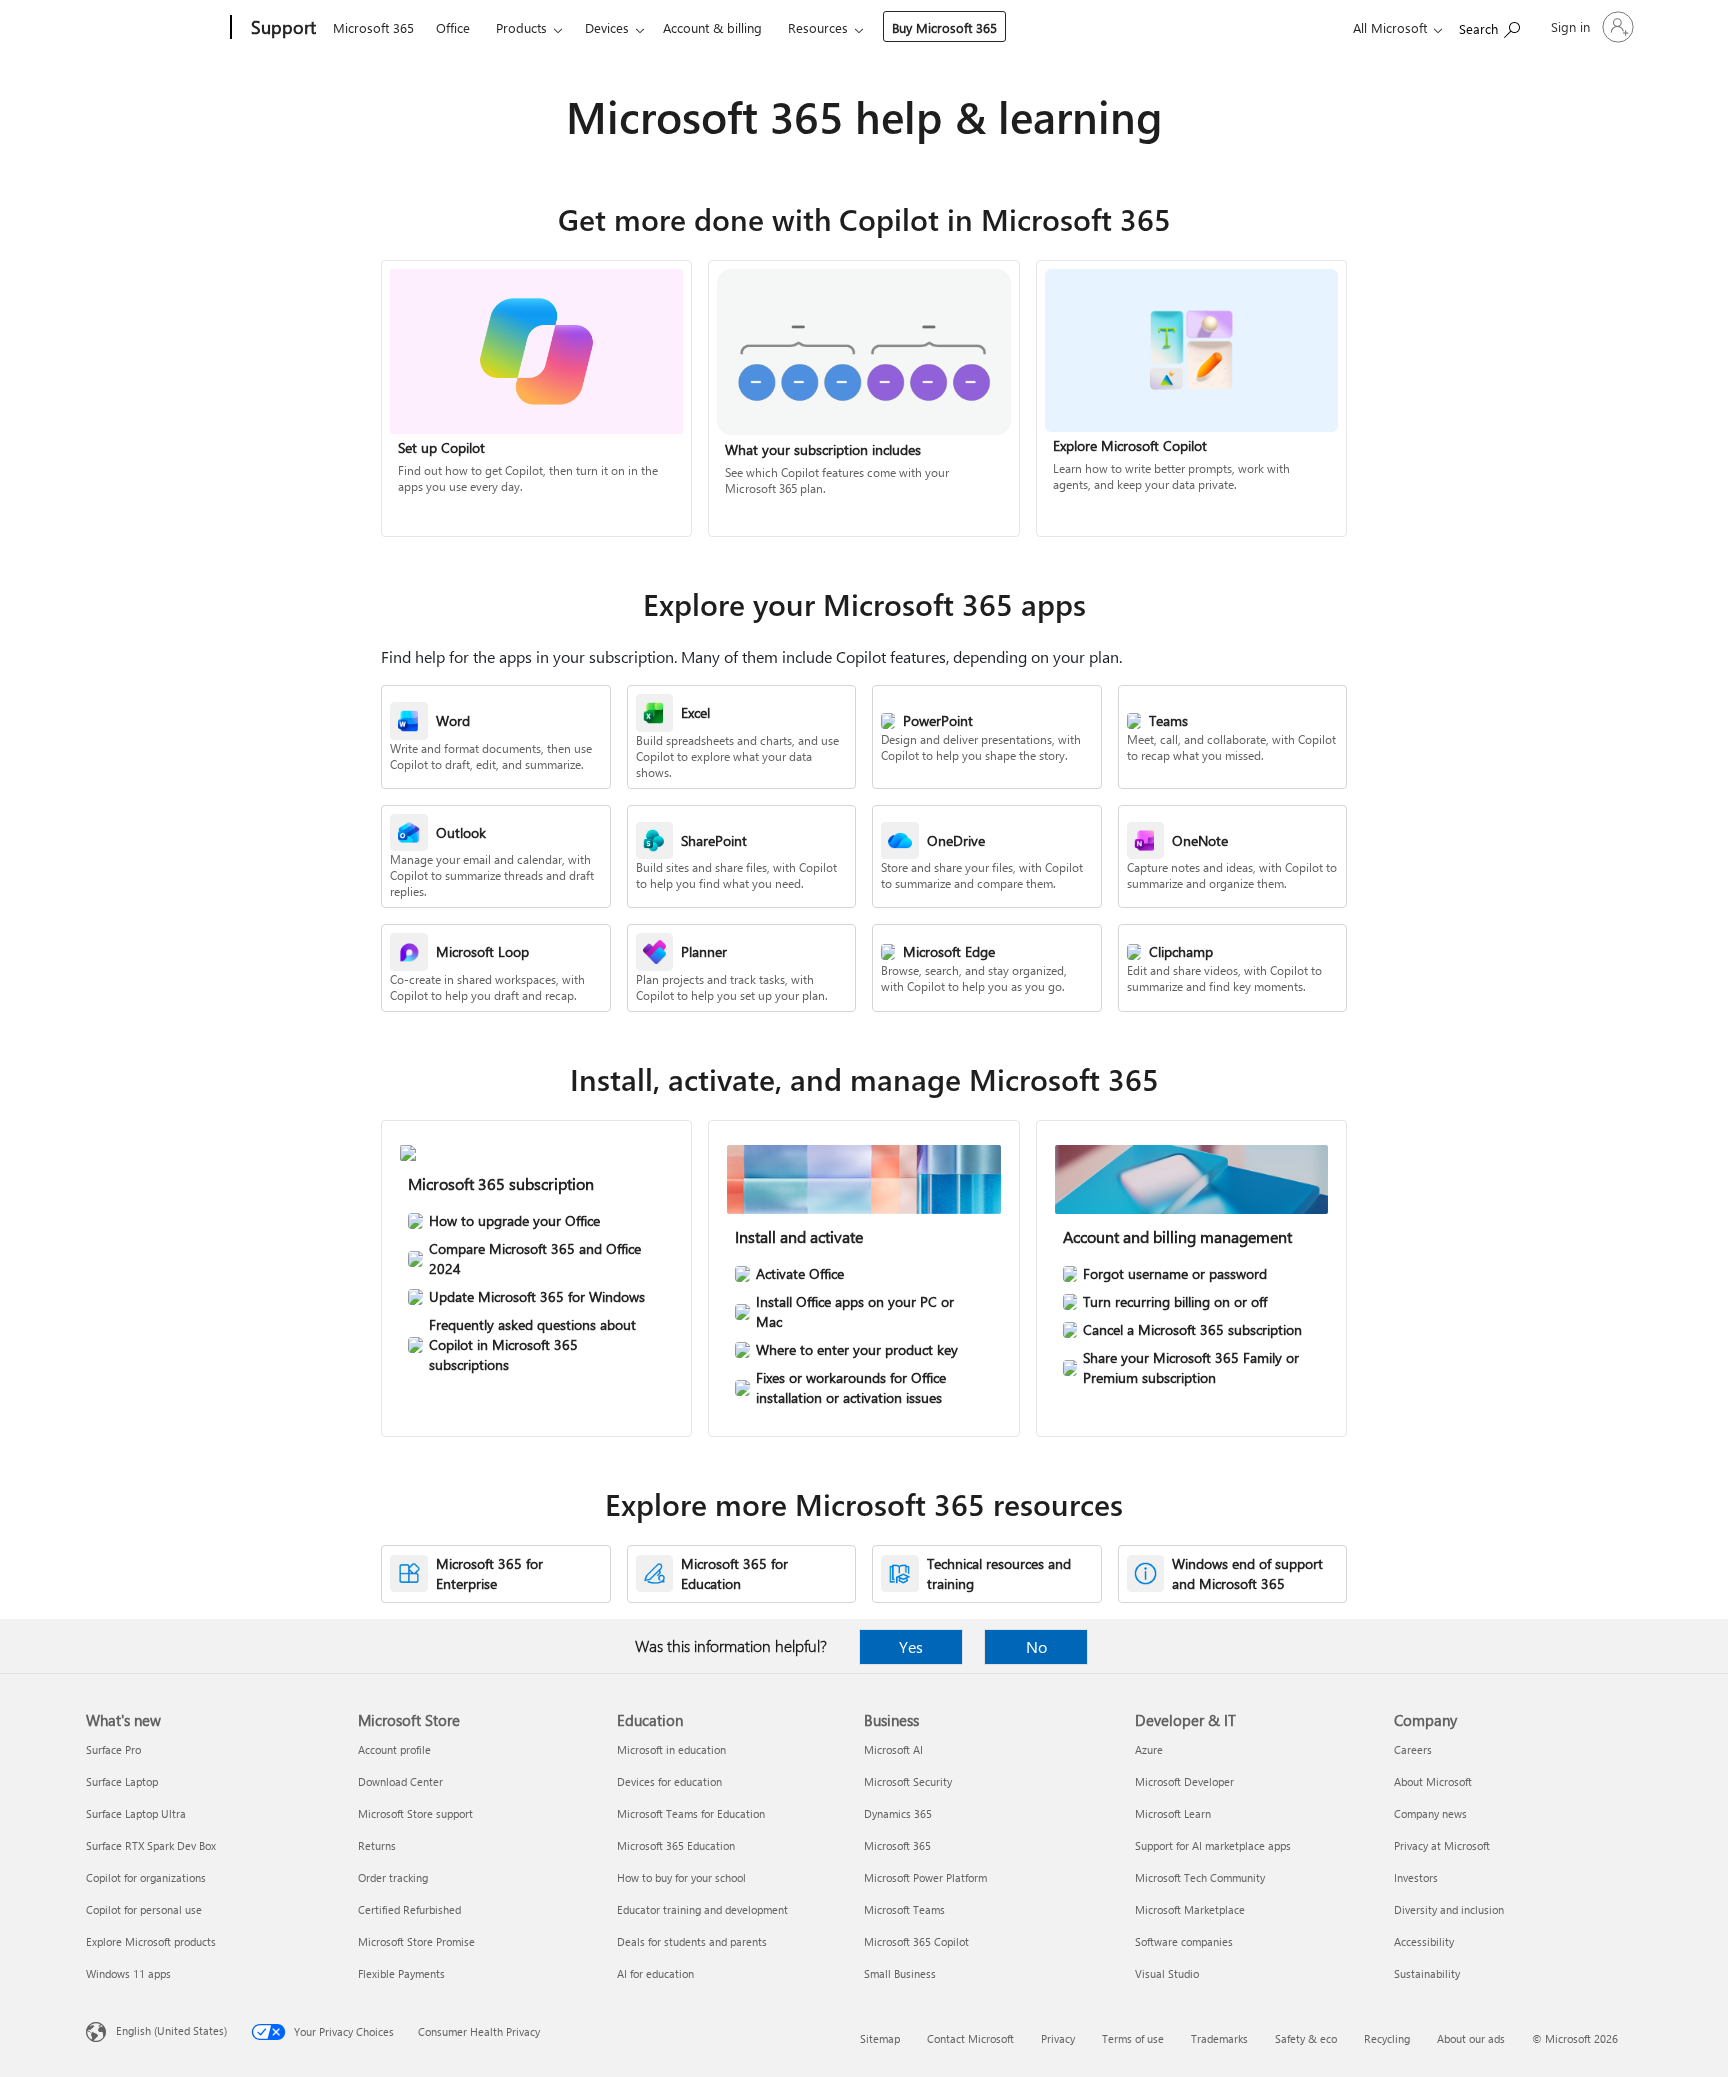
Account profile (394, 1749)
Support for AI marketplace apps (1213, 1845)
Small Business (900, 1973)
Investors (1416, 1877)
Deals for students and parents (692, 1941)
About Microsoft (1433, 1781)
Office (453, 27)
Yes (911, 1646)
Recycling (1387, 2038)
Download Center (400, 1781)
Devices (607, 27)
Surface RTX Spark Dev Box (151, 1845)
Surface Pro (113, 1749)
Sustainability (1427, 1973)
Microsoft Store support (415, 1813)
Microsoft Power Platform (925, 1877)
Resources (818, 27)
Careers (1413, 1749)
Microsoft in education (671, 1749)
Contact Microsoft (970, 2038)
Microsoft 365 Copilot (916, 1941)
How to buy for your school (681, 1877)
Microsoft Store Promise (416, 1941)
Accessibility (1424, 1941)
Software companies (1184, 1941)
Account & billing (712, 27)
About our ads (1471, 2038)
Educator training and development (702, 1909)
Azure (1149, 1749)
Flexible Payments (401, 1973)
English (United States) (171, 2030)
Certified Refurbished (409, 1909)
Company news (1430, 1813)
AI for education (655, 1973)
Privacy (1058, 2038)
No (1036, 1646)
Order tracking (393, 1877)
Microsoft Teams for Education (691, 1813)
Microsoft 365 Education (676, 1845)
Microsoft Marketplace (1190, 1909)
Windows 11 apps (128, 1973)
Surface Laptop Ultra (136, 1813)
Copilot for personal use (144, 1909)
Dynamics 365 (898, 1813)
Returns (377, 1845)
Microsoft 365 (373, 27)
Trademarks (1219, 2038)
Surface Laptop (122, 1781)
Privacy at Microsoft (1442, 1845)
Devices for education (669, 1781)
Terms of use (1133, 2038)
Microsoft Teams (904, 1909)
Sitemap (880, 2038)
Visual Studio (1167, 1973)
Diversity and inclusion (1449, 1909)
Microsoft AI (893, 1749)
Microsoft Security (908, 1781)
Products (521, 27)
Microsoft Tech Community (1200, 1877)
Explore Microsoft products (151, 1941)
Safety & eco (1306, 2038)
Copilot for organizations (146, 1877)
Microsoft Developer (1184, 1781)
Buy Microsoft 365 (944, 27)
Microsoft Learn (1173, 1813)
